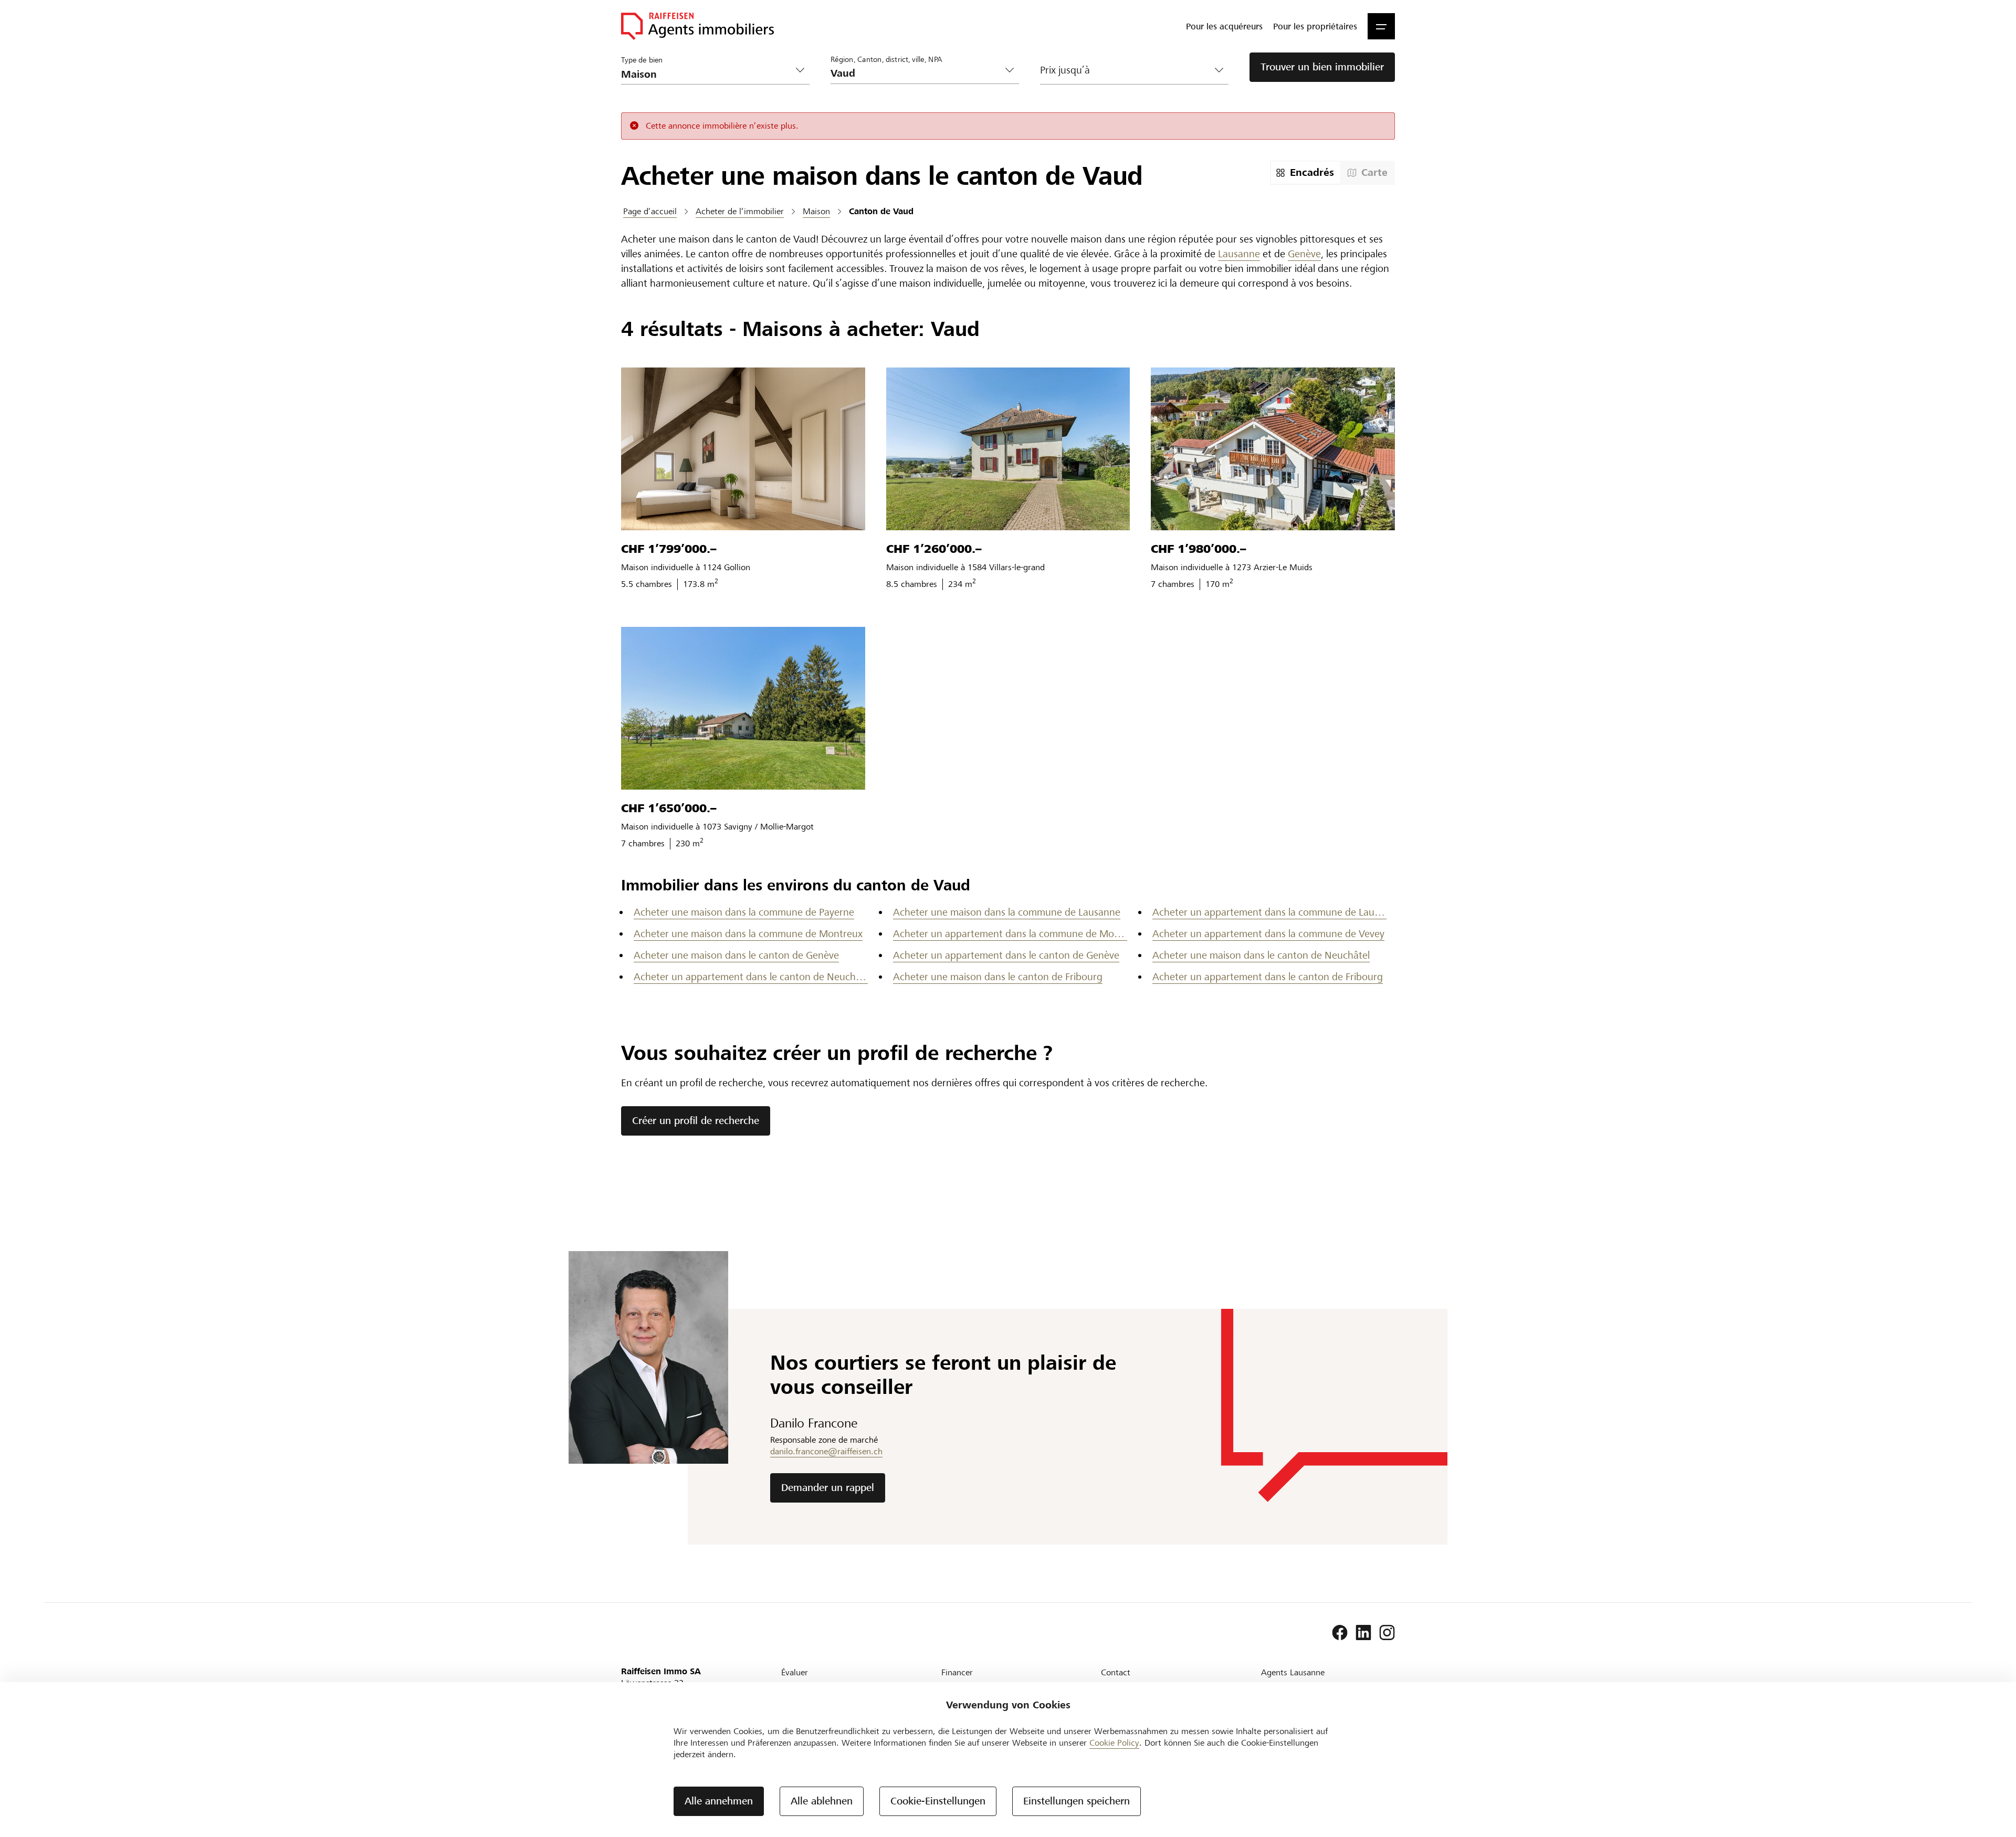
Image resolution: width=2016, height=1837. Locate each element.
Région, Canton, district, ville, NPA (886, 59)
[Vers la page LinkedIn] (1363, 1633)
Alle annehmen (719, 1801)
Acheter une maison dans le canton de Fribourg (998, 977)
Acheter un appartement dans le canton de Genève (1006, 955)
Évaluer (795, 1672)
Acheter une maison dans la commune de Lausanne (1007, 912)
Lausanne (1239, 254)
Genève (1304, 254)
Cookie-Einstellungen (938, 1801)
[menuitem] (1224, 26)
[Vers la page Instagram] (1387, 1633)
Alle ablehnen (822, 1801)
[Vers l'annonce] (743, 449)
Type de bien (642, 60)
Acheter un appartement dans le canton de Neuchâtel (751, 977)
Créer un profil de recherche (696, 1121)
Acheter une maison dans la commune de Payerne (744, 912)
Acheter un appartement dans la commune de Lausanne (1269, 912)
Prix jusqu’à (1065, 70)
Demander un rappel (828, 1488)
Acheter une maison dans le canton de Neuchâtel (1261, 955)
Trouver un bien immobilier (1322, 67)
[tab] (1306, 173)
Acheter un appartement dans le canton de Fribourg (1268, 977)
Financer (957, 1672)
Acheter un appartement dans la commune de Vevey (1268, 934)
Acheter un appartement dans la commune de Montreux (1010, 934)
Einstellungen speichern (1077, 1801)
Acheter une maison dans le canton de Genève (736, 955)
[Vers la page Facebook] (1340, 1633)
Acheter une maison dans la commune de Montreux (748, 934)
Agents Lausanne (1293, 1672)
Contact (1116, 1672)
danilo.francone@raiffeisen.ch (826, 1451)
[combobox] (916, 73)
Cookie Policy (1114, 1743)
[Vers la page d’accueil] (697, 26)
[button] (1381, 26)
